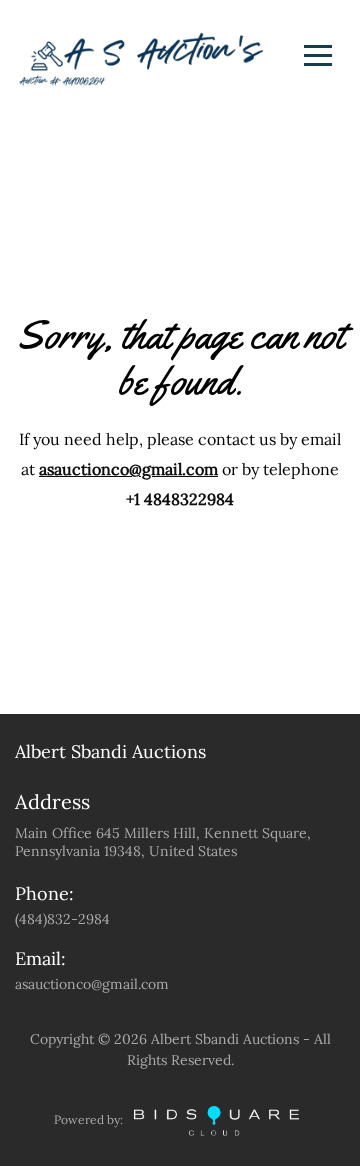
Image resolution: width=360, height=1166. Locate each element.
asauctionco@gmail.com (128, 469)
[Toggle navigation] (318, 55)
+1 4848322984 (180, 499)
